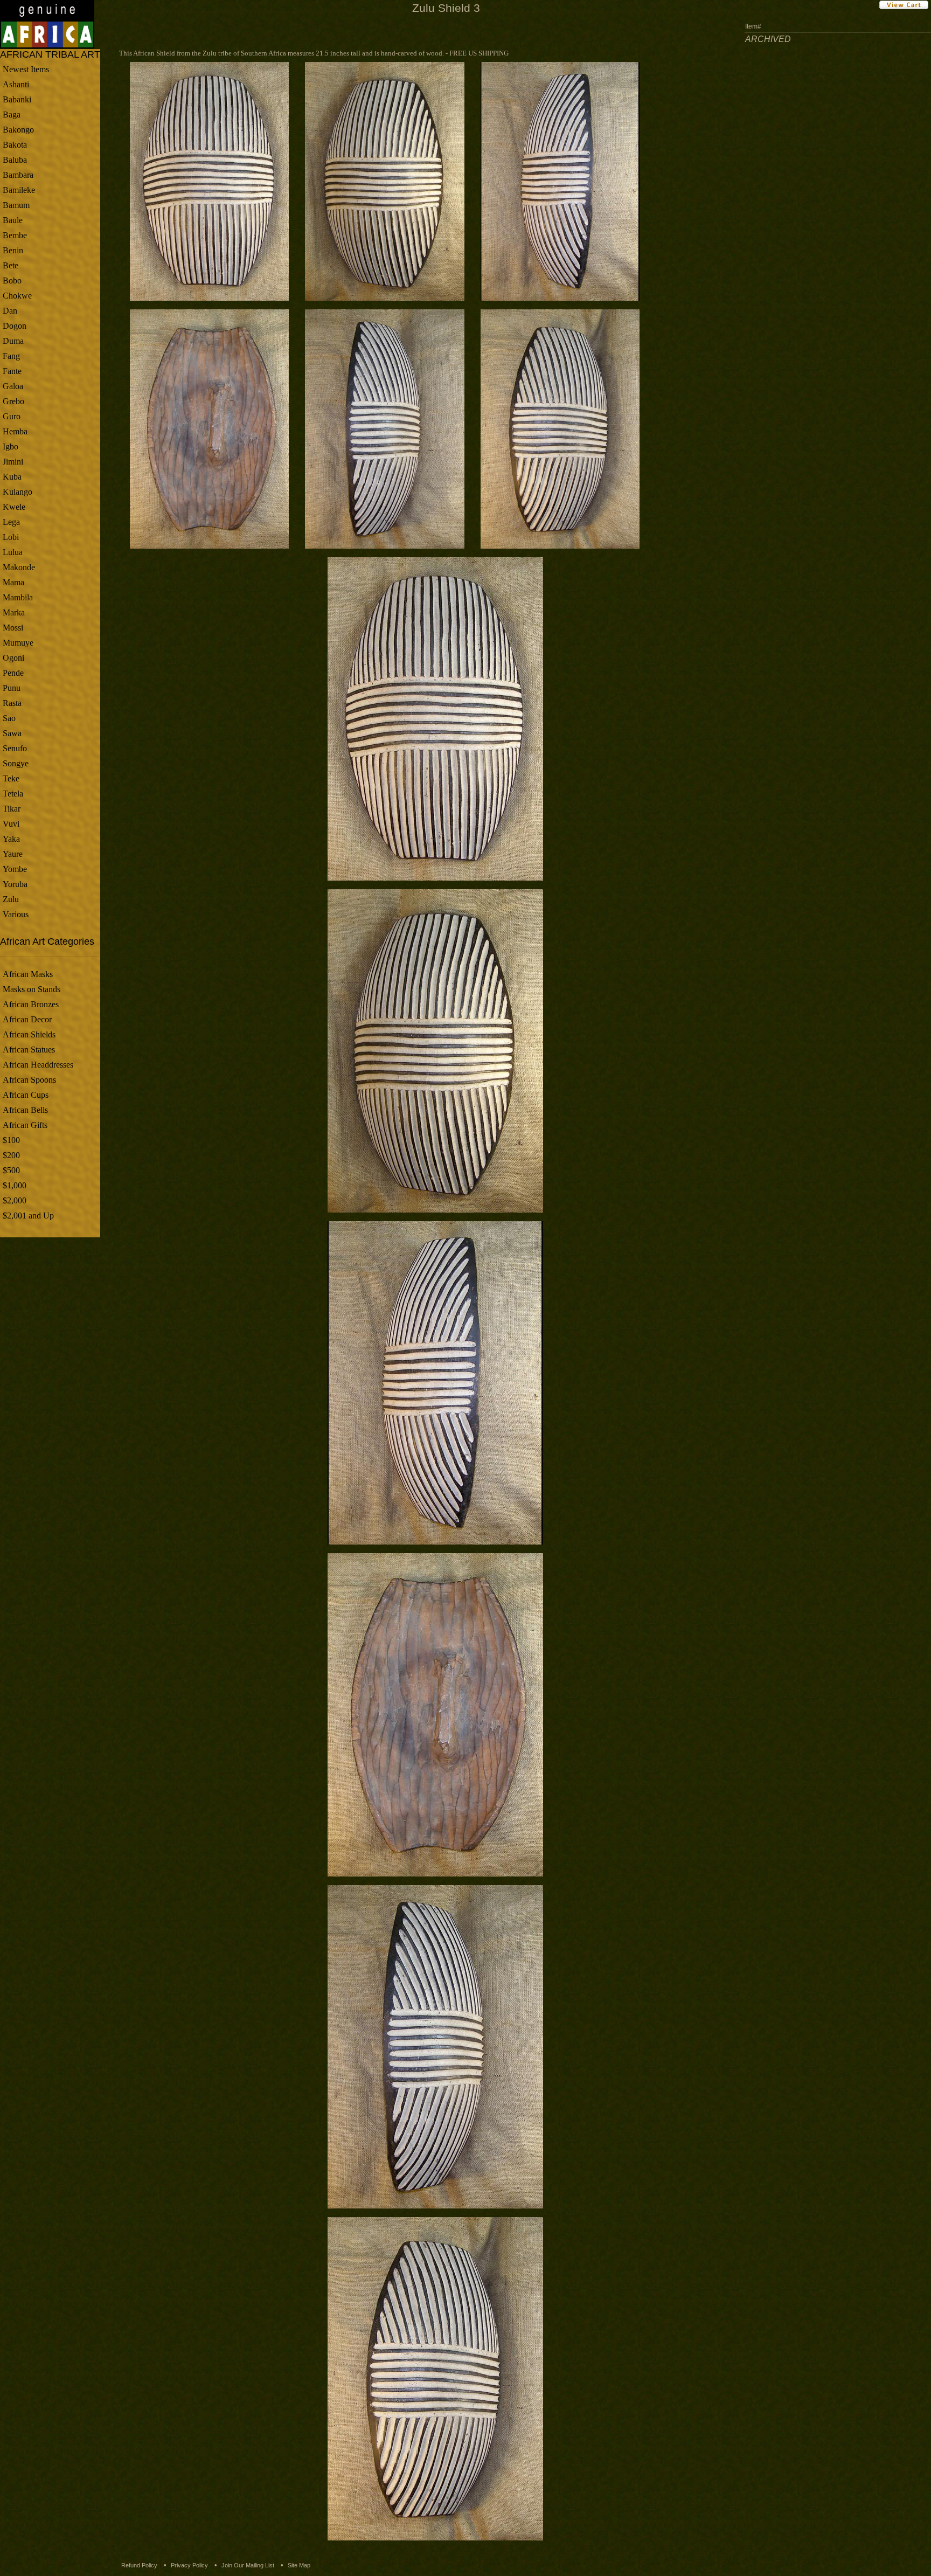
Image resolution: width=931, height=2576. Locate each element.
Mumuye (18, 643)
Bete (11, 265)
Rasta (12, 703)
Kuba (12, 477)
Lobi (11, 537)
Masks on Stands (32, 989)
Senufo (15, 748)
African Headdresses (38, 1065)
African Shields (29, 1034)
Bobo (12, 281)
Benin (13, 250)
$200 (11, 1155)
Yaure (13, 854)
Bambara (18, 175)
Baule (13, 220)
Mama (13, 582)
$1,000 (15, 1185)
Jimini (13, 462)
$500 (11, 1170)
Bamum (16, 205)
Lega (11, 522)
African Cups (26, 1095)
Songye (16, 763)
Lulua (13, 552)
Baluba (15, 160)
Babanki (17, 99)
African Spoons (29, 1080)
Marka (14, 612)
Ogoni (13, 658)
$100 (11, 1140)
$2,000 (15, 1200)
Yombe (15, 869)
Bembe (15, 235)
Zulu (11, 899)
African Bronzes (31, 1004)
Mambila (18, 597)
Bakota (15, 145)
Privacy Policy (189, 2565)
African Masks (28, 974)
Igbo (11, 446)
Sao (9, 718)
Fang (11, 356)
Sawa (12, 733)
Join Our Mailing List (248, 2565)
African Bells (25, 1110)
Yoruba (15, 884)
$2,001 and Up (28, 1216)
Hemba (15, 431)
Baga (12, 115)
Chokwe (17, 296)
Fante (12, 371)
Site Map (299, 2565)
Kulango (18, 492)
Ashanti (16, 84)
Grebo (13, 401)
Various (16, 914)
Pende (13, 673)
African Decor (27, 1019)
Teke (11, 778)
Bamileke (19, 190)
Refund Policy (139, 2565)
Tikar (12, 809)
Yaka (11, 839)
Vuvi (11, 824)
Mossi (13, 628)
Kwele (14, 507)
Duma (13, 341)
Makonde (19, 567)
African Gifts (25, 1125)
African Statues (29, 1050)
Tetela (13, 794)
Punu (12, 688)
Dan (10, 311)
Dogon (15, 326)
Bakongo (18, 130)
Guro (12, 416)
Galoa (13, 386)
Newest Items (26, 69)
